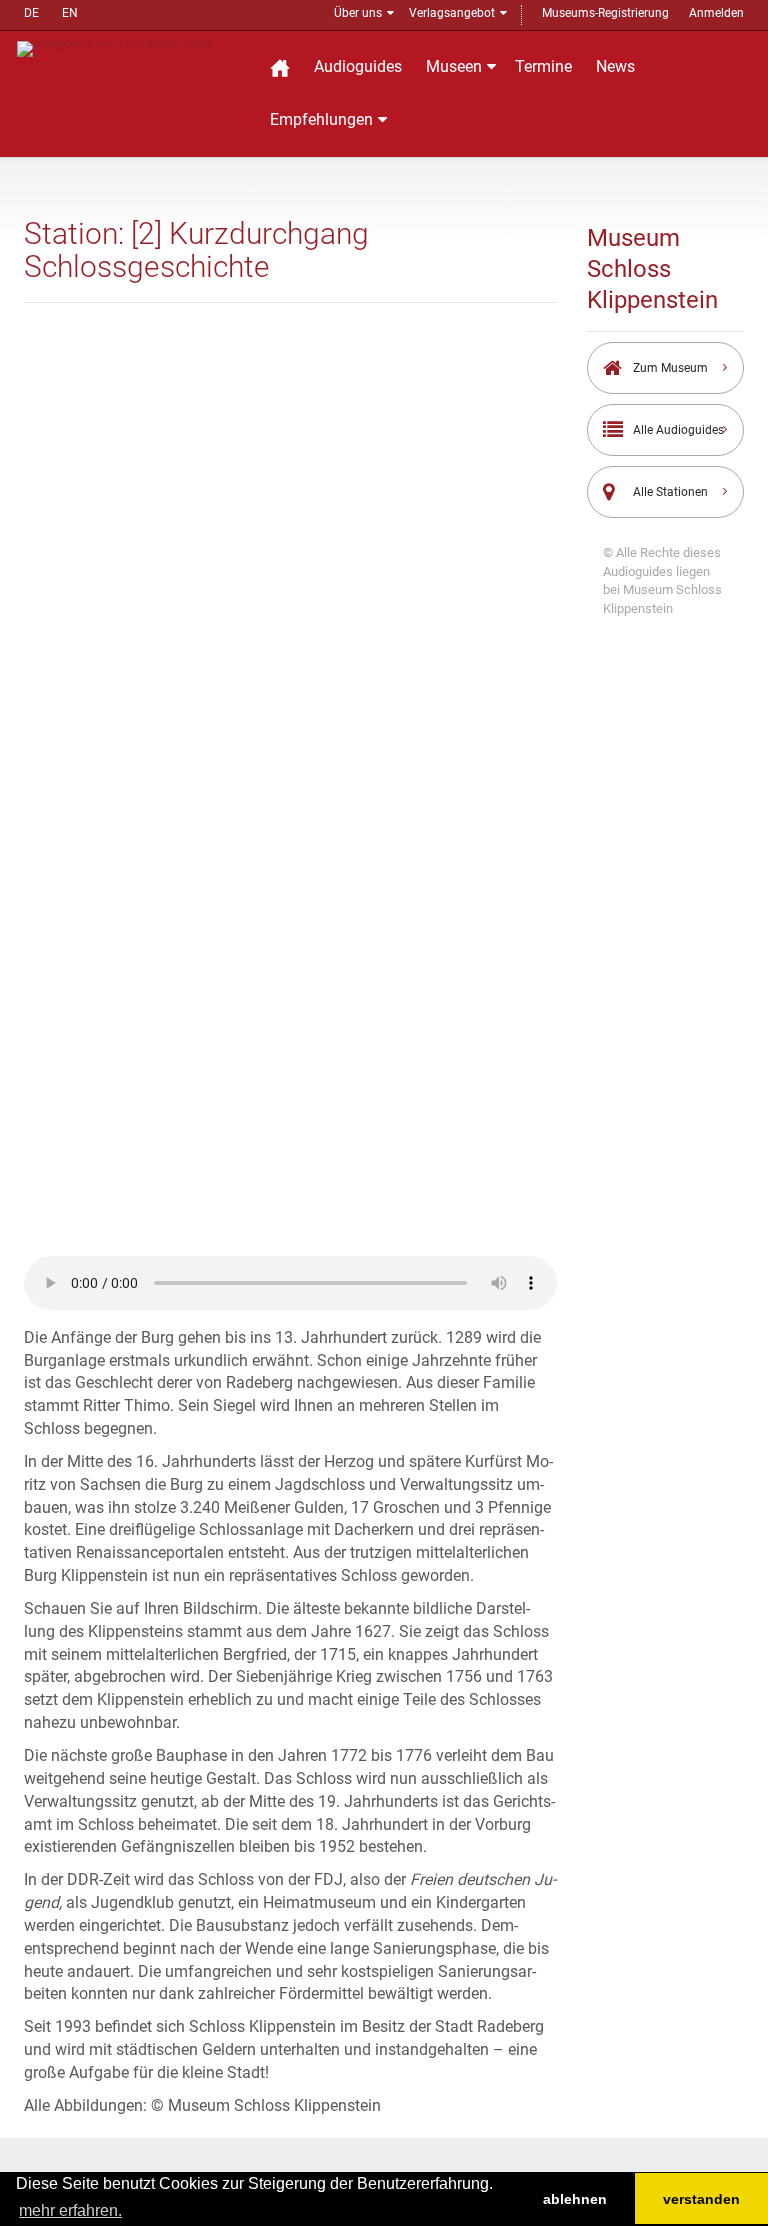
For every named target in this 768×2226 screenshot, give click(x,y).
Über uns (358, 13)
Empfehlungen (321, 119)
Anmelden (716, 13)
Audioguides (358, 66)
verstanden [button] (701, 2199)
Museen (454, 66)
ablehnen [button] (575, 2199)
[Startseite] (280, 67)
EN (70, 13)
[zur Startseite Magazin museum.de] (130, 47)
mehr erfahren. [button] (70, 2210)
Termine (543, 66)
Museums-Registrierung (605, 13)
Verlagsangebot (452, 13)
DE (31, 13)
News (615, 66)
